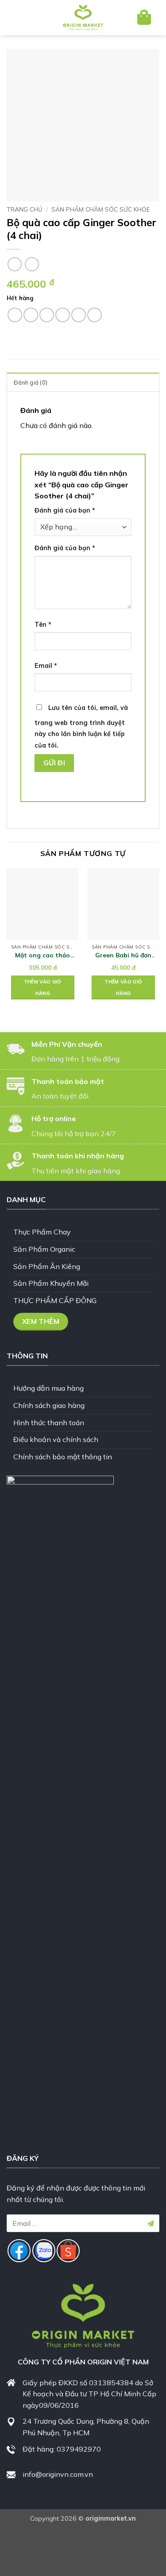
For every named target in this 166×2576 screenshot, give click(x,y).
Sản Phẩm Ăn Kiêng (47, 1266)
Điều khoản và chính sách (56, 1439)
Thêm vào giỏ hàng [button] (43, 987)
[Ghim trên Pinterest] (79, 315)
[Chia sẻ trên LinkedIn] (95, 315)
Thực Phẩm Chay (42, 1232)
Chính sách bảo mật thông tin (63, 1457)
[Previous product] (32, 264)
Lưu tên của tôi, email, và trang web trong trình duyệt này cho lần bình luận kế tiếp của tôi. (81, 727)
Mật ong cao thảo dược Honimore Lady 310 (43, 955)
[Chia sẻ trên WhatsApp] (15, 315)
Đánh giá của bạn (65, 510)
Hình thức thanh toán (49, 1423)
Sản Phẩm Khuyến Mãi (51, 1283)
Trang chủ (25, 209)
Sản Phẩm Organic (44, 1249)
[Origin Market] (83, 18)
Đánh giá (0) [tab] (31, 382)
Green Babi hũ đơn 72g (123, 955)
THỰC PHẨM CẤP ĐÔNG (55, 1300)
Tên (43, 625)
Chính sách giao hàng (49, 1405)
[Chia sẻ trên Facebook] (31, 315)
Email (46, 666)
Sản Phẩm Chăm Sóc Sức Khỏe (101, 209)
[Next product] (14, 264)
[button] (21, 18)
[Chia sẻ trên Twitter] (47, 315)
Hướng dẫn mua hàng (48, 1388)
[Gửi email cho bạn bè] (63, 315)
